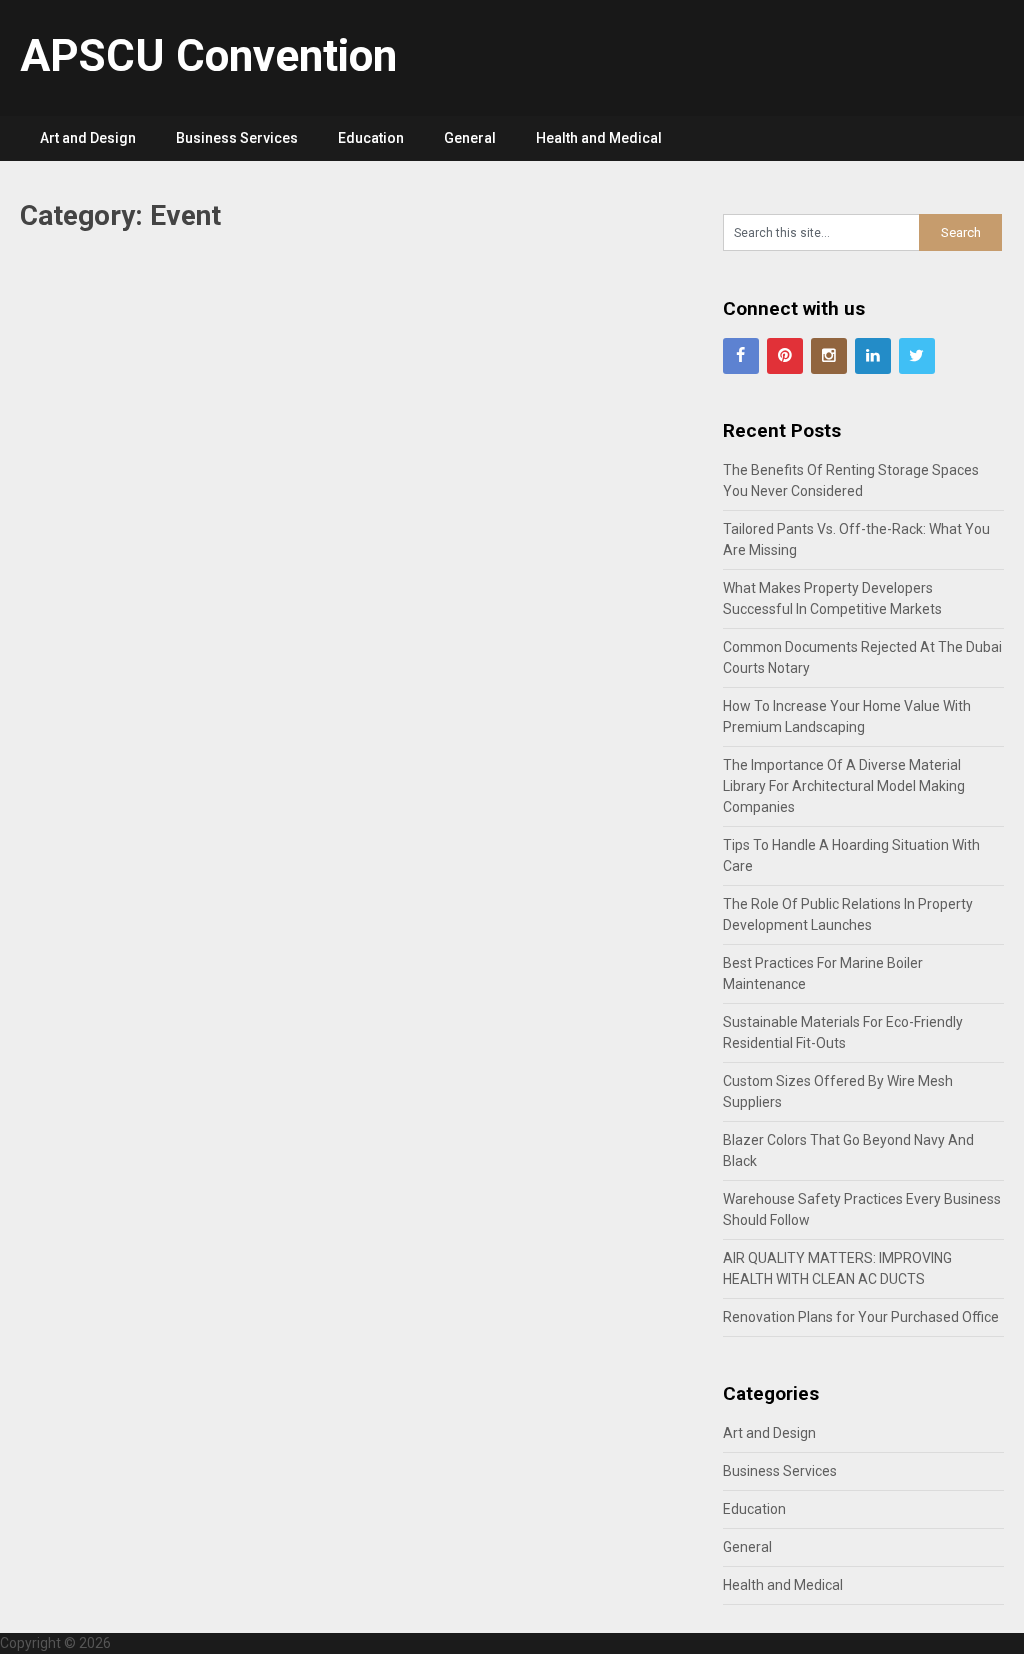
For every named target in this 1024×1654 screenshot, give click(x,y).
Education (371, 138)
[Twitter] (917, 356)
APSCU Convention (208, 56)
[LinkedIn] (873, 356)
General (470, 138)
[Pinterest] (785, 356)
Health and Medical (599, 138)
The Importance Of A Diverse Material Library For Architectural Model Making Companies (844, 786)
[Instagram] (829, 356)
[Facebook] (741, 356)
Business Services (237, 138)
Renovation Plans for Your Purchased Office (861, 1317)
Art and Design (88, 138)
